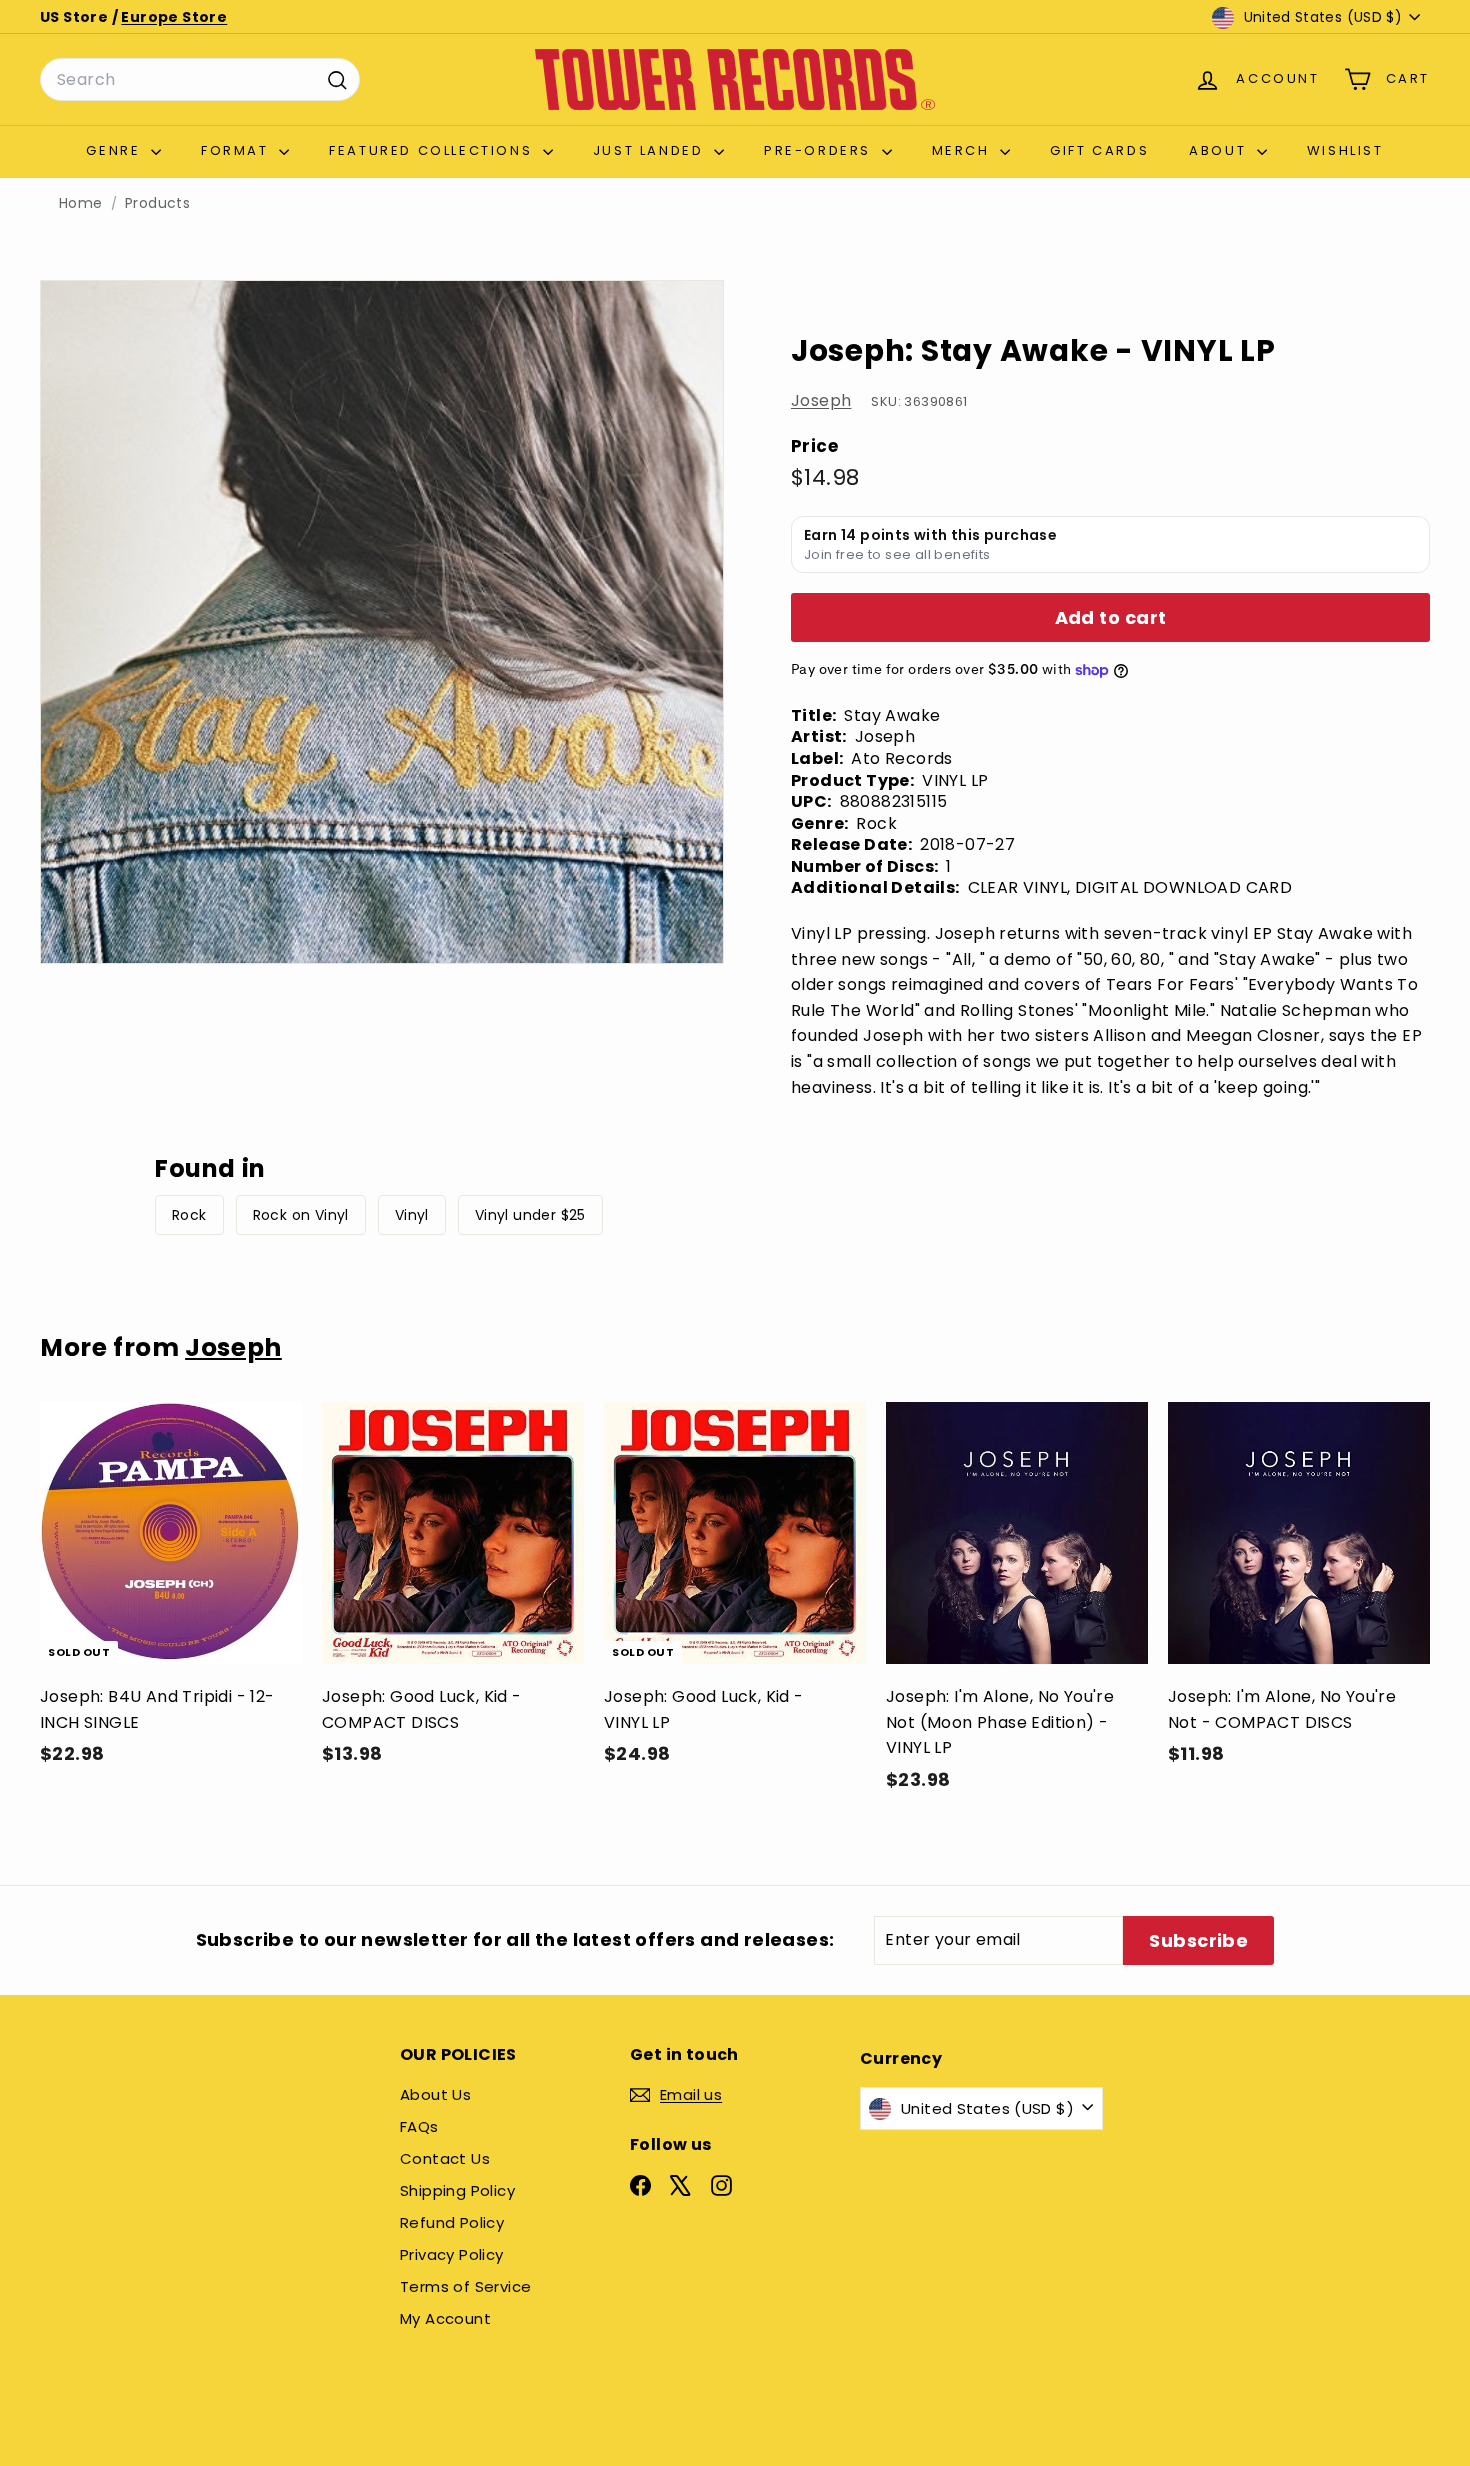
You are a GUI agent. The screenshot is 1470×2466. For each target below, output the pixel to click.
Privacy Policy (452, 2254)
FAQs (419, 2126)
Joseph (821, 400)
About (1220, 150)
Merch (964, 150)
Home (81, 203)
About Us (435, 2094)
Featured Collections (433, 150)
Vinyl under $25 (530, 1215)
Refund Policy (452, 2222)
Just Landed (651, 150)
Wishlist (1345, 150)
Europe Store (174, 17)
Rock (189, 1215)
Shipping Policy (457, 2190)
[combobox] (200, 80)
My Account (445, 2318)
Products (157, 203)
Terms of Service (465, 2286)
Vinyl (412, 1215)
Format (237, 150)
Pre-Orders (820, 150)
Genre (116, 150)
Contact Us (445, 2158)
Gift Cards (1099, 150)
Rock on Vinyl (301, 1215)
